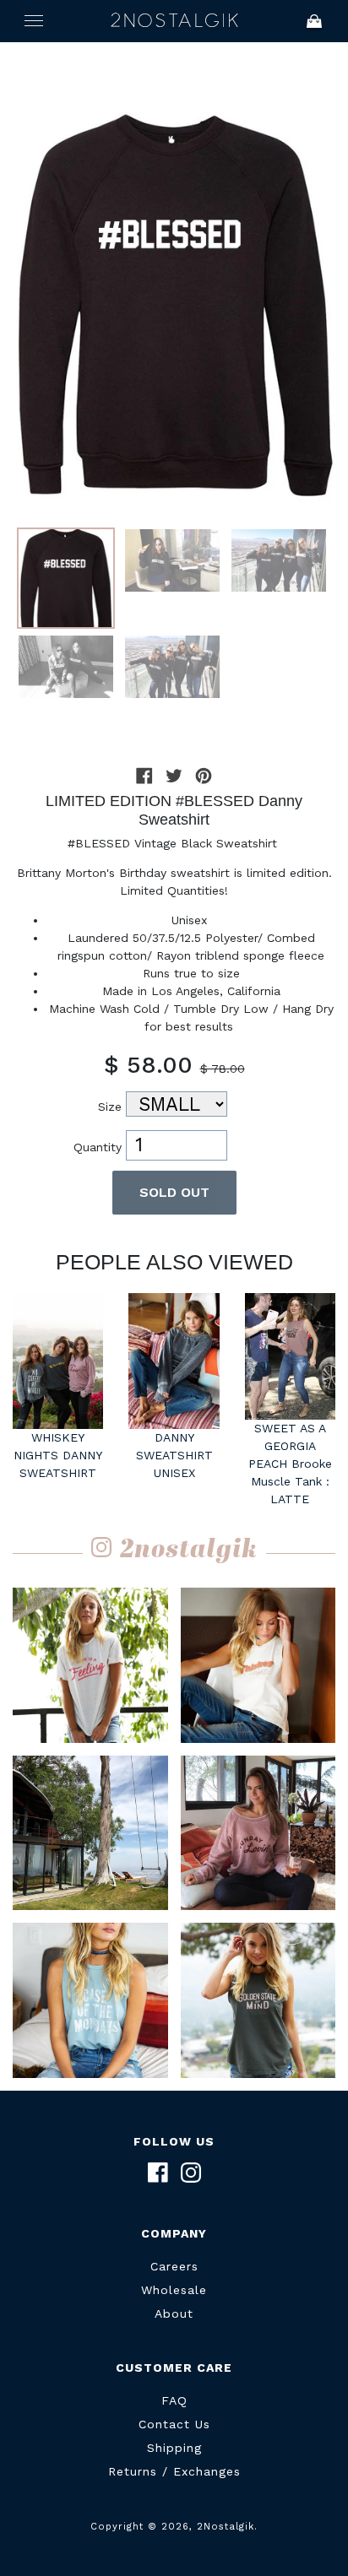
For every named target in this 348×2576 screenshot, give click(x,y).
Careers (174, 2266)
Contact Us (174, 2424)
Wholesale (174, 2290)
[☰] (34, 21)
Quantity (98, 1147)
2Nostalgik (174, 21)
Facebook (158, 2173)
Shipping (174, 2448)
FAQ (174, 2400)
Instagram (191, 2173)
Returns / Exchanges (174, 2471)
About (174, 2314)
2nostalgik (189, 1550)
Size (110, 1107)
